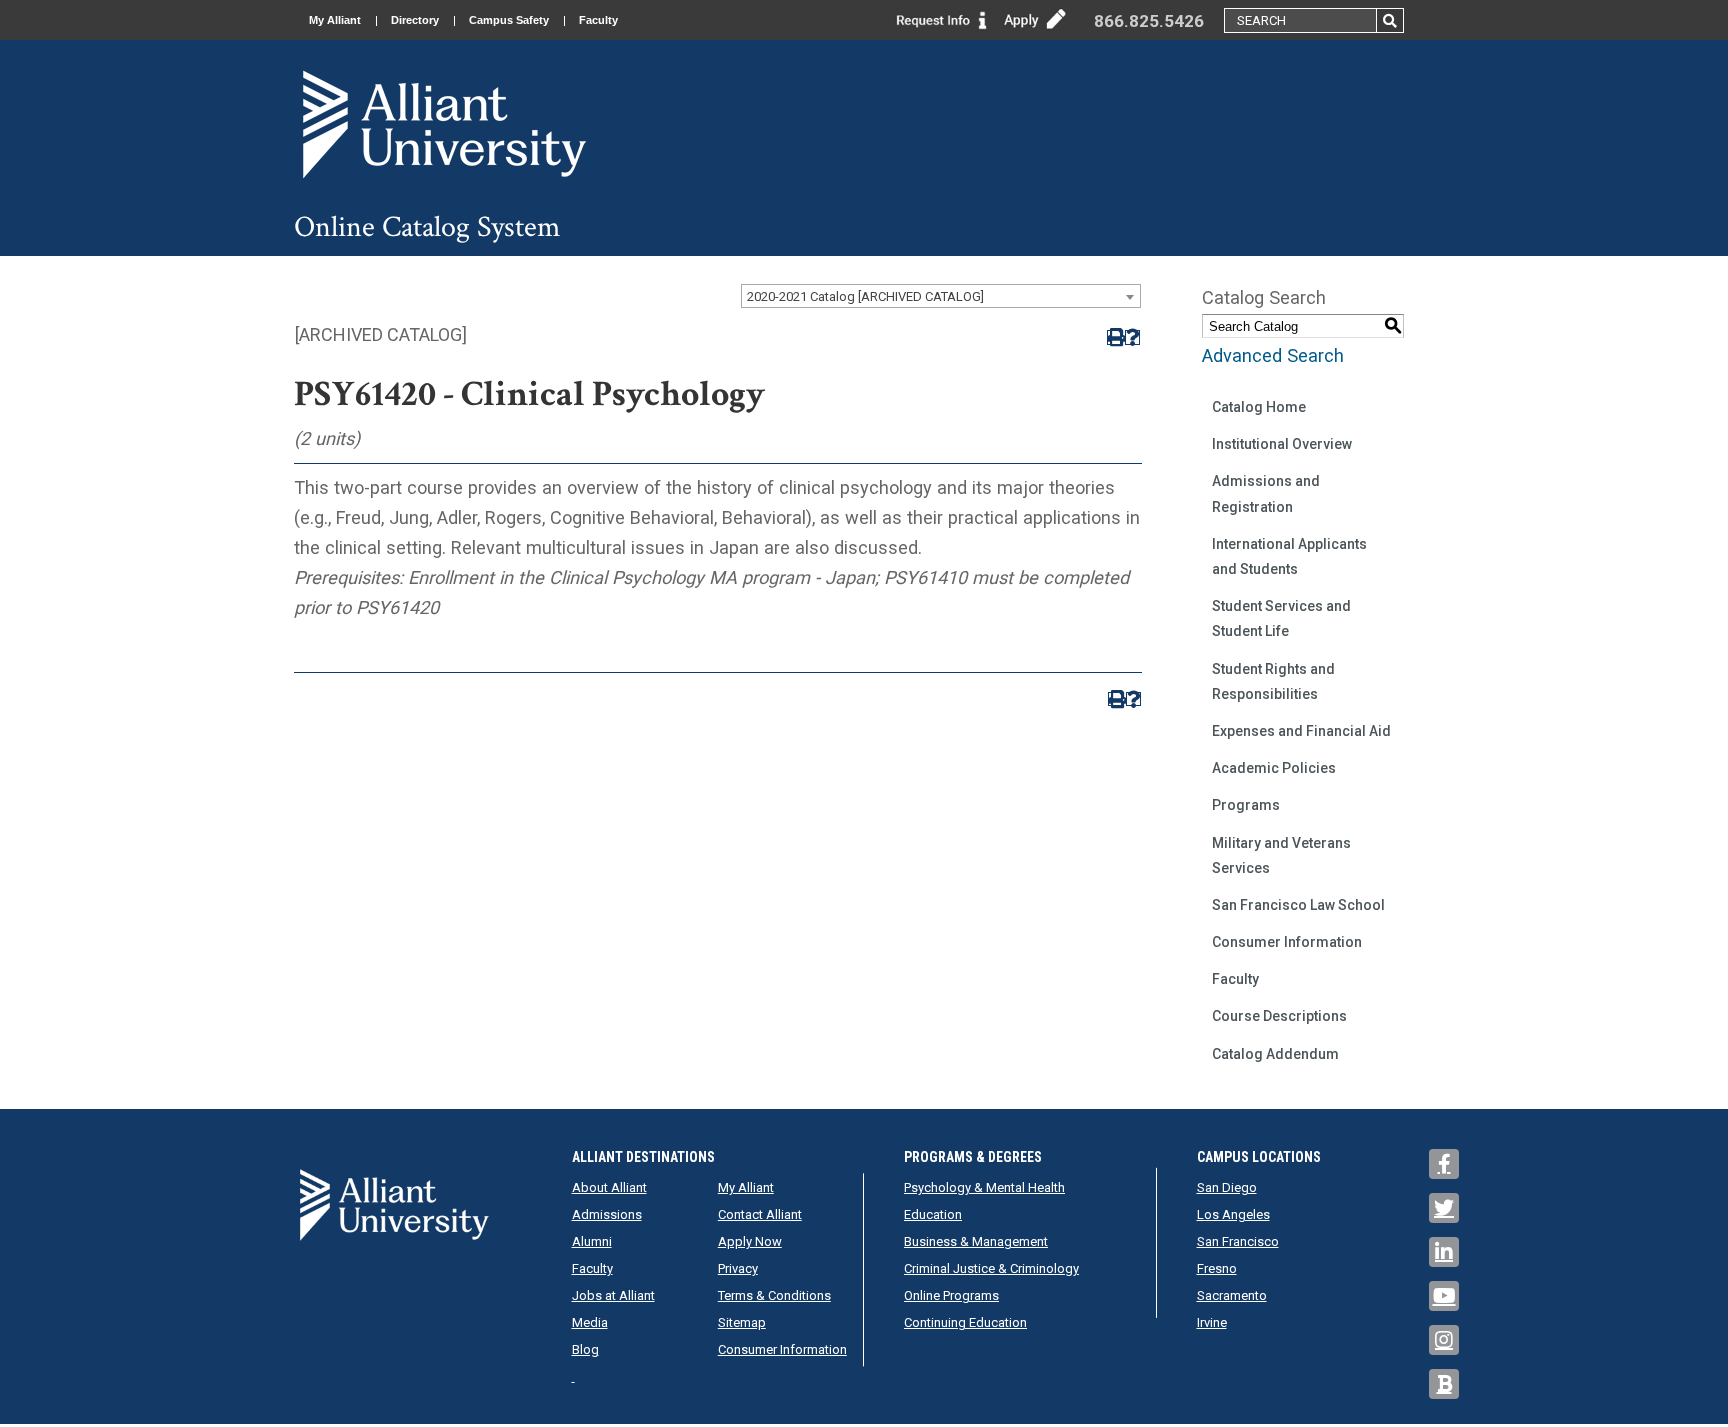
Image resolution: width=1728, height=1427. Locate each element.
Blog (585, 1349)
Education (933, 1214)
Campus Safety (509, 20)
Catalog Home (1259, 407)
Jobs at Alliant (613, 1295)
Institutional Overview (1282, 444)
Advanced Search (1273, 355)
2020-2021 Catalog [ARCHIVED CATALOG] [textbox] (865, 296)
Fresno (1217, 1268)
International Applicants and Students (1289, 556)
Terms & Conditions (774, 1295)
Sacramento (1232, 1295)
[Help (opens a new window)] (1132, 337)
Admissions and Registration (1266, 493)
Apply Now (750, 1241)
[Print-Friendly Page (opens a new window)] (1114, 337)
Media (590, 1322)
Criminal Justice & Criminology (991, 1268)
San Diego (1227, 1187)
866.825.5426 (1149, 21)
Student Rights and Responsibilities (1273, 681)
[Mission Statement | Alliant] (394, 1204)
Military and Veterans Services (1281, 855)
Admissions (607, 1214)
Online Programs (951, 1295)
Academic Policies (1274, 768)
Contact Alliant (760, 1214)
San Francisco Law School (1298, 905)
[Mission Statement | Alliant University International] (444, 123)
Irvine (1212, 1322)
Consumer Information (1287, 942)
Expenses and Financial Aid (1301, 731)
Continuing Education (965, 1322)
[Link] (942, 18)
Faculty (598, 20)
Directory (415, 20)
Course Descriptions (1279, 1016)
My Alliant (335, 20)
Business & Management (976, 1241)
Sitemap (742, 1322)
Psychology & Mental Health (984, 1187)
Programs (1246, 805)
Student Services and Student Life (1281, 618)
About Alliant (609, 1187)
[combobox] (941, 296)
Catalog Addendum (1275, 1054)
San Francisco (1238, 1241)
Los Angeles (1233, 1214)
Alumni (592, 1241)
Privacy (738, 1268)
